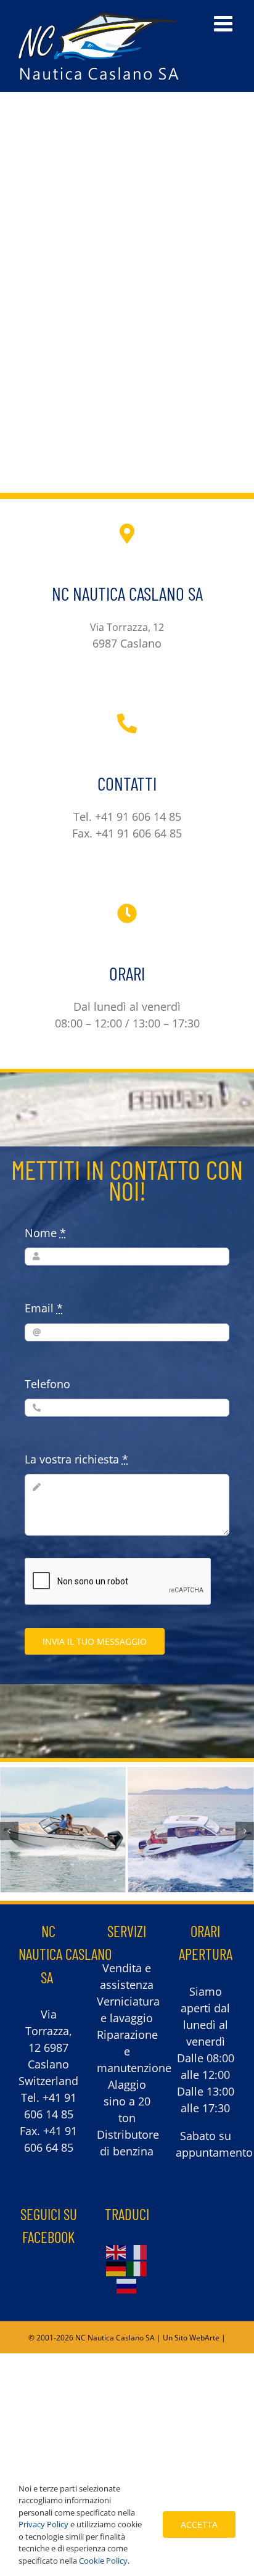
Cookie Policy (103, 2561)
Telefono (47, 1384)
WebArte (204, 2338)
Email (44, 1308)
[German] (117, 2268)
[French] (137, 2251)
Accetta (199, 2525)
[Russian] (127, 2284)
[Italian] (137, 2268)
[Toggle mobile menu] (225, 23)
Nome (45, 1233)
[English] (117, 2251)
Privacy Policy (43, 2524)
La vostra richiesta (76, 1459)
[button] (9, 1831)
